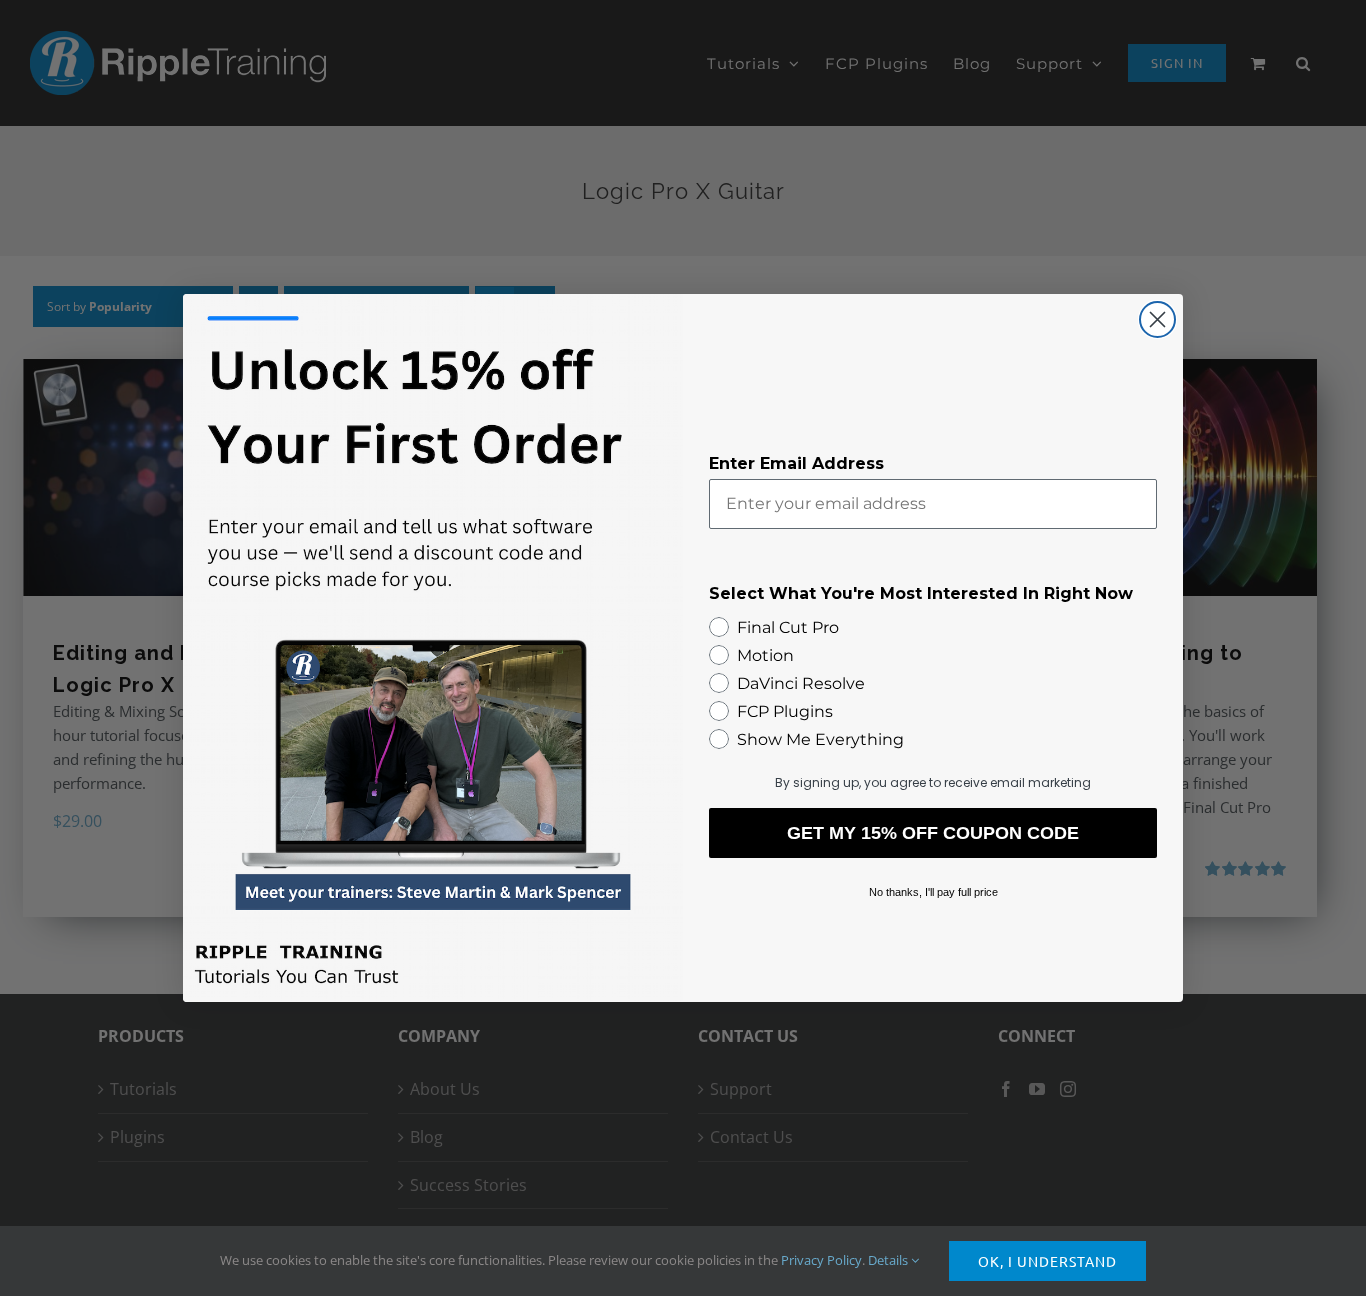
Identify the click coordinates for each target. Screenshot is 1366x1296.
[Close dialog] (1157, 319)
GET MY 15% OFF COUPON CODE (933, 833)
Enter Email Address (796, 463)
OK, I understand (1047, 1261)
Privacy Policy (821, 1260)
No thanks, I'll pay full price (933, 892)
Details (889, 1260)
